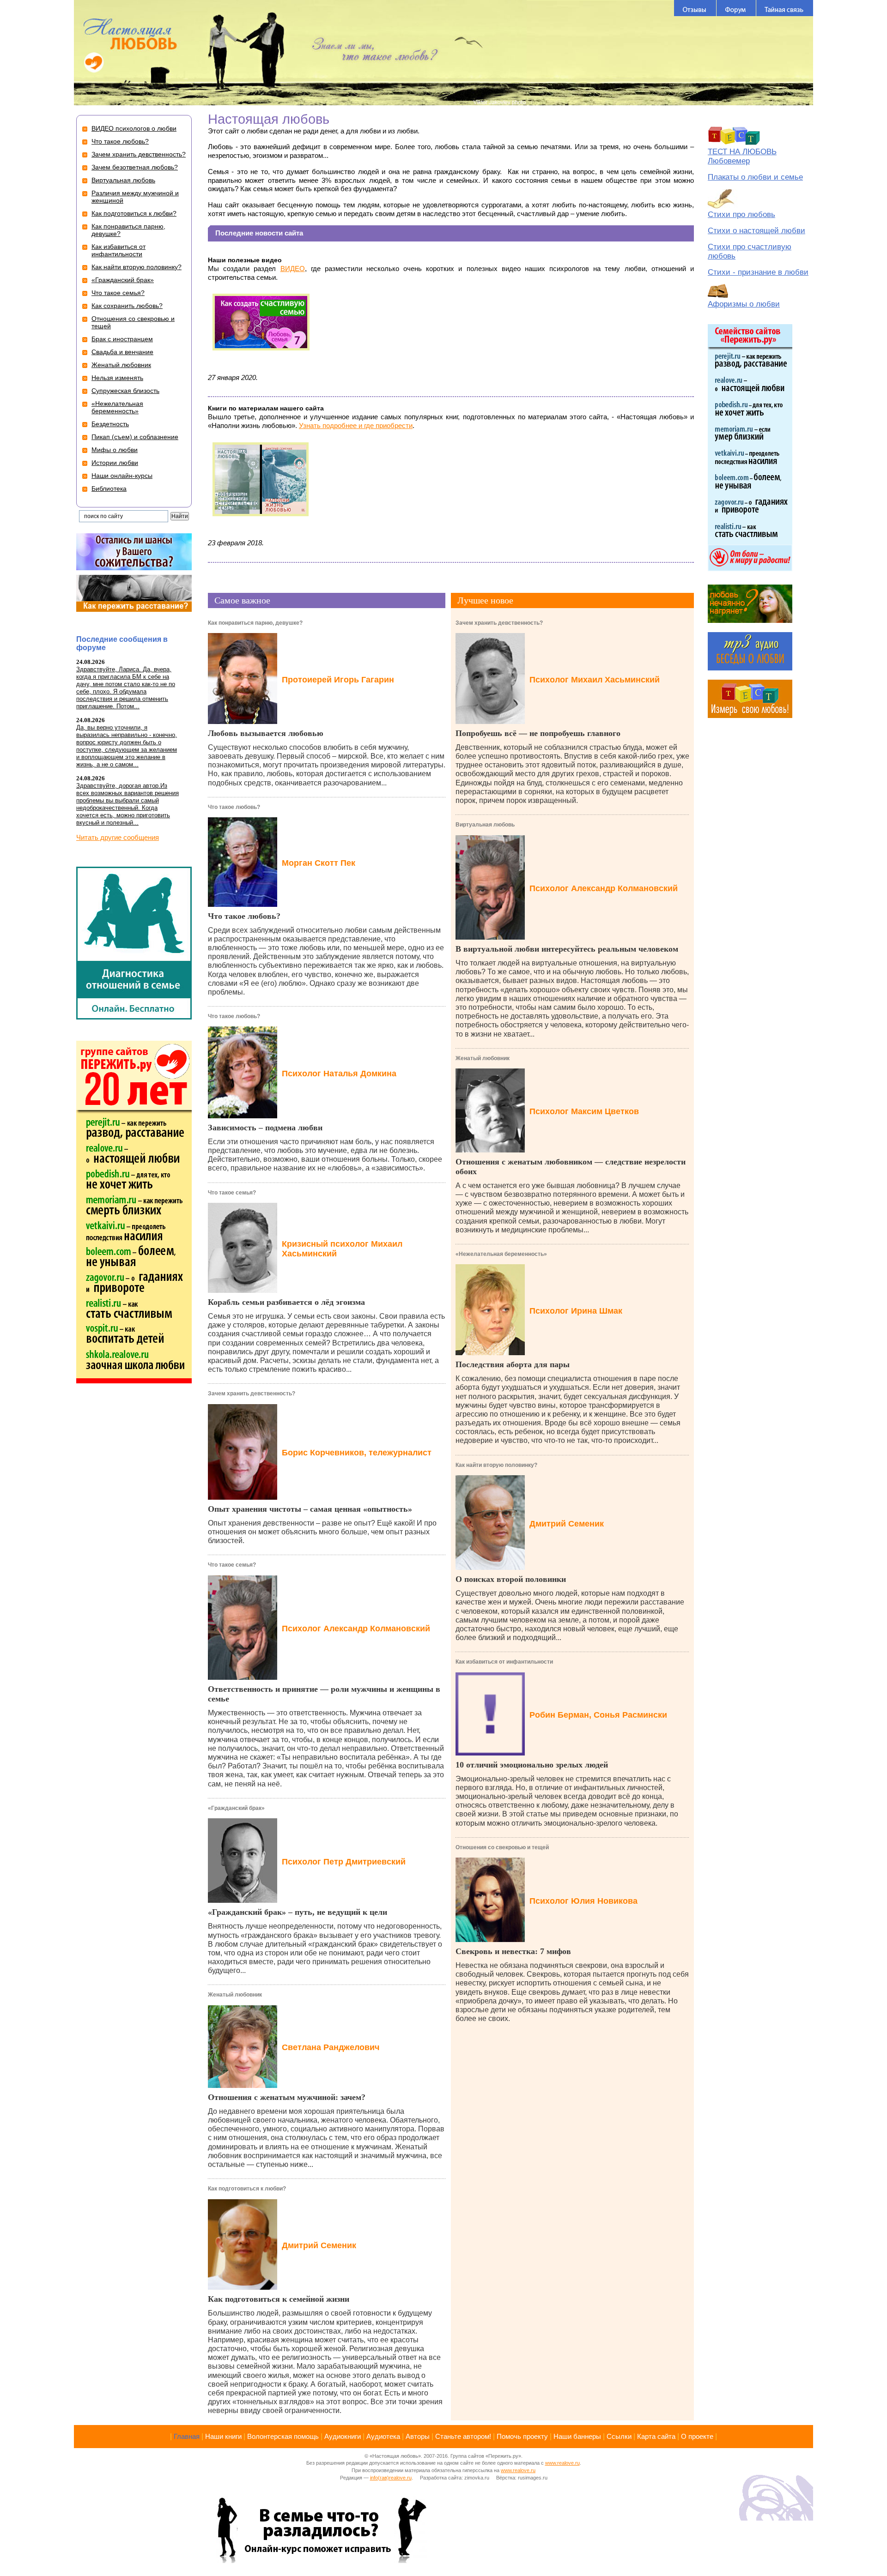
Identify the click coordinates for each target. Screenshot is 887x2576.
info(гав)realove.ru (391, 2478)
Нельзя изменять (117, 378)
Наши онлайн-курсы (122, 476)
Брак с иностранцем (122, 339)
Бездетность (110, 424)
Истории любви (115, 463)
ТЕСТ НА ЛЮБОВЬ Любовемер (742, 156)
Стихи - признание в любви (758, 272)
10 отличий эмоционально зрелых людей (532, 1765)
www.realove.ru (562, 2463)
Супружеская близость (125, 391)
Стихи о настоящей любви (756, 231)
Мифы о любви (115, 450)
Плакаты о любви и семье (755, 177)
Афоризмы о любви (744, 304)
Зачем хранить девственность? (252, 1394)
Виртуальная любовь (485, 825)
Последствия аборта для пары (513, 1364)
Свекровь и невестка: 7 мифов (513, 1951)
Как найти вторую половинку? (496, 1465)
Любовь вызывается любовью (266, 733)
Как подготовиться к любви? (247, 2189)
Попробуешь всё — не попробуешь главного (538, 733)
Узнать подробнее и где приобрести (356, 425)
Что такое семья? (232, 1193)
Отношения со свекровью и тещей (502, 1847)
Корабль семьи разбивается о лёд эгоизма (286, 1302)
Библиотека (109, 489)
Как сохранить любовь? (127, 306)
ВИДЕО (293, 268)
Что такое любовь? (234, 807)
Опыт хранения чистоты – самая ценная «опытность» (310, 1509)
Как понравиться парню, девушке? (255, 623)
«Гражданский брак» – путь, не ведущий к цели (298, 1912)
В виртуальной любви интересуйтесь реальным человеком (567, 949)
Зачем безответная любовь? (135, 167)
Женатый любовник (235, 1995)
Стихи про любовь (741, 214)
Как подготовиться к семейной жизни (279, 2299)
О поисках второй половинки (511, 1579)
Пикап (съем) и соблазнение (135, 437)
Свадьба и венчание (122, 352)
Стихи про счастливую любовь (750, 251)
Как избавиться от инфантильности (504, 1662)
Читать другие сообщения (118, 837)
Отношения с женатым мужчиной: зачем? (287, 2097)
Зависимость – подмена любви (265, 1128)
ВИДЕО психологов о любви (134, 128)
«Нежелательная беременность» (501, 1254)
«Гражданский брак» (236, 1808)
